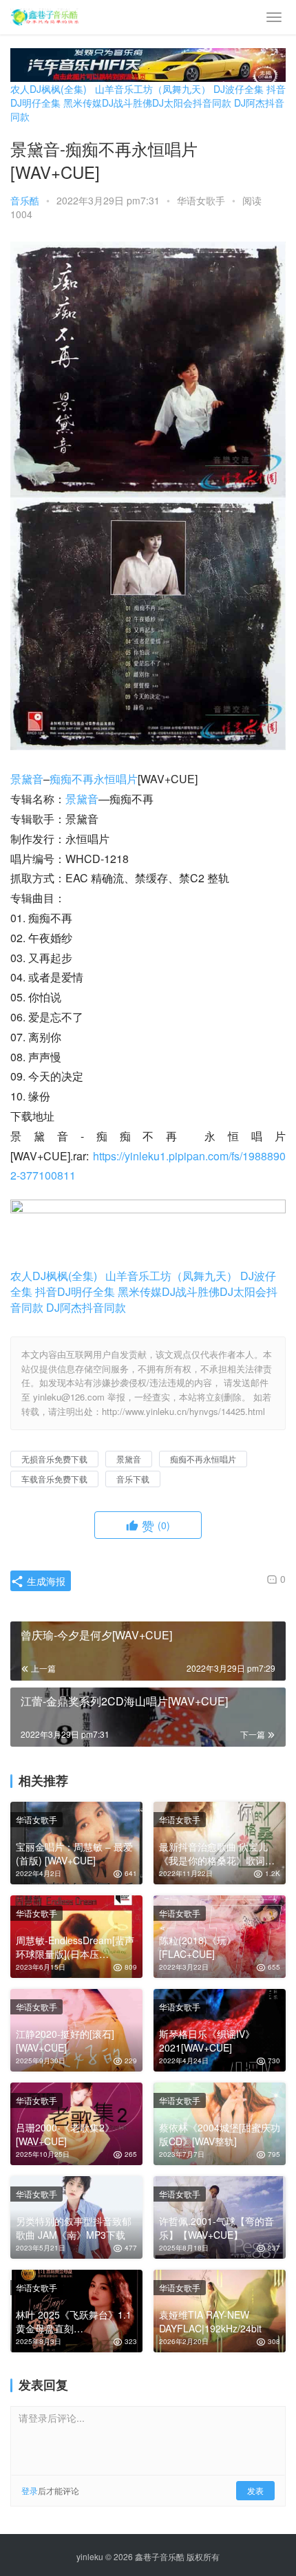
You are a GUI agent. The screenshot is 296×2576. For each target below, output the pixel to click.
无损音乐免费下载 (54, 1459)
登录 (30, 2490)
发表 (255, 2490)
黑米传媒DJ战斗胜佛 (108, 103)
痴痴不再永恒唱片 (94, 779)
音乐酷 (25, 200)
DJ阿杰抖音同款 (86, 1307)
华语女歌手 (201, 200)
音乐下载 (133, 1479)
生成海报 (45, 1581)
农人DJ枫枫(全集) (49, 89)
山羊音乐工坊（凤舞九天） (153, 89)
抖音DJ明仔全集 (75, 1291)
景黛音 (27, 779)
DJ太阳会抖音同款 (192, 103)
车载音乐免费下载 (54, 1479)
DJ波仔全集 (239, 89)
